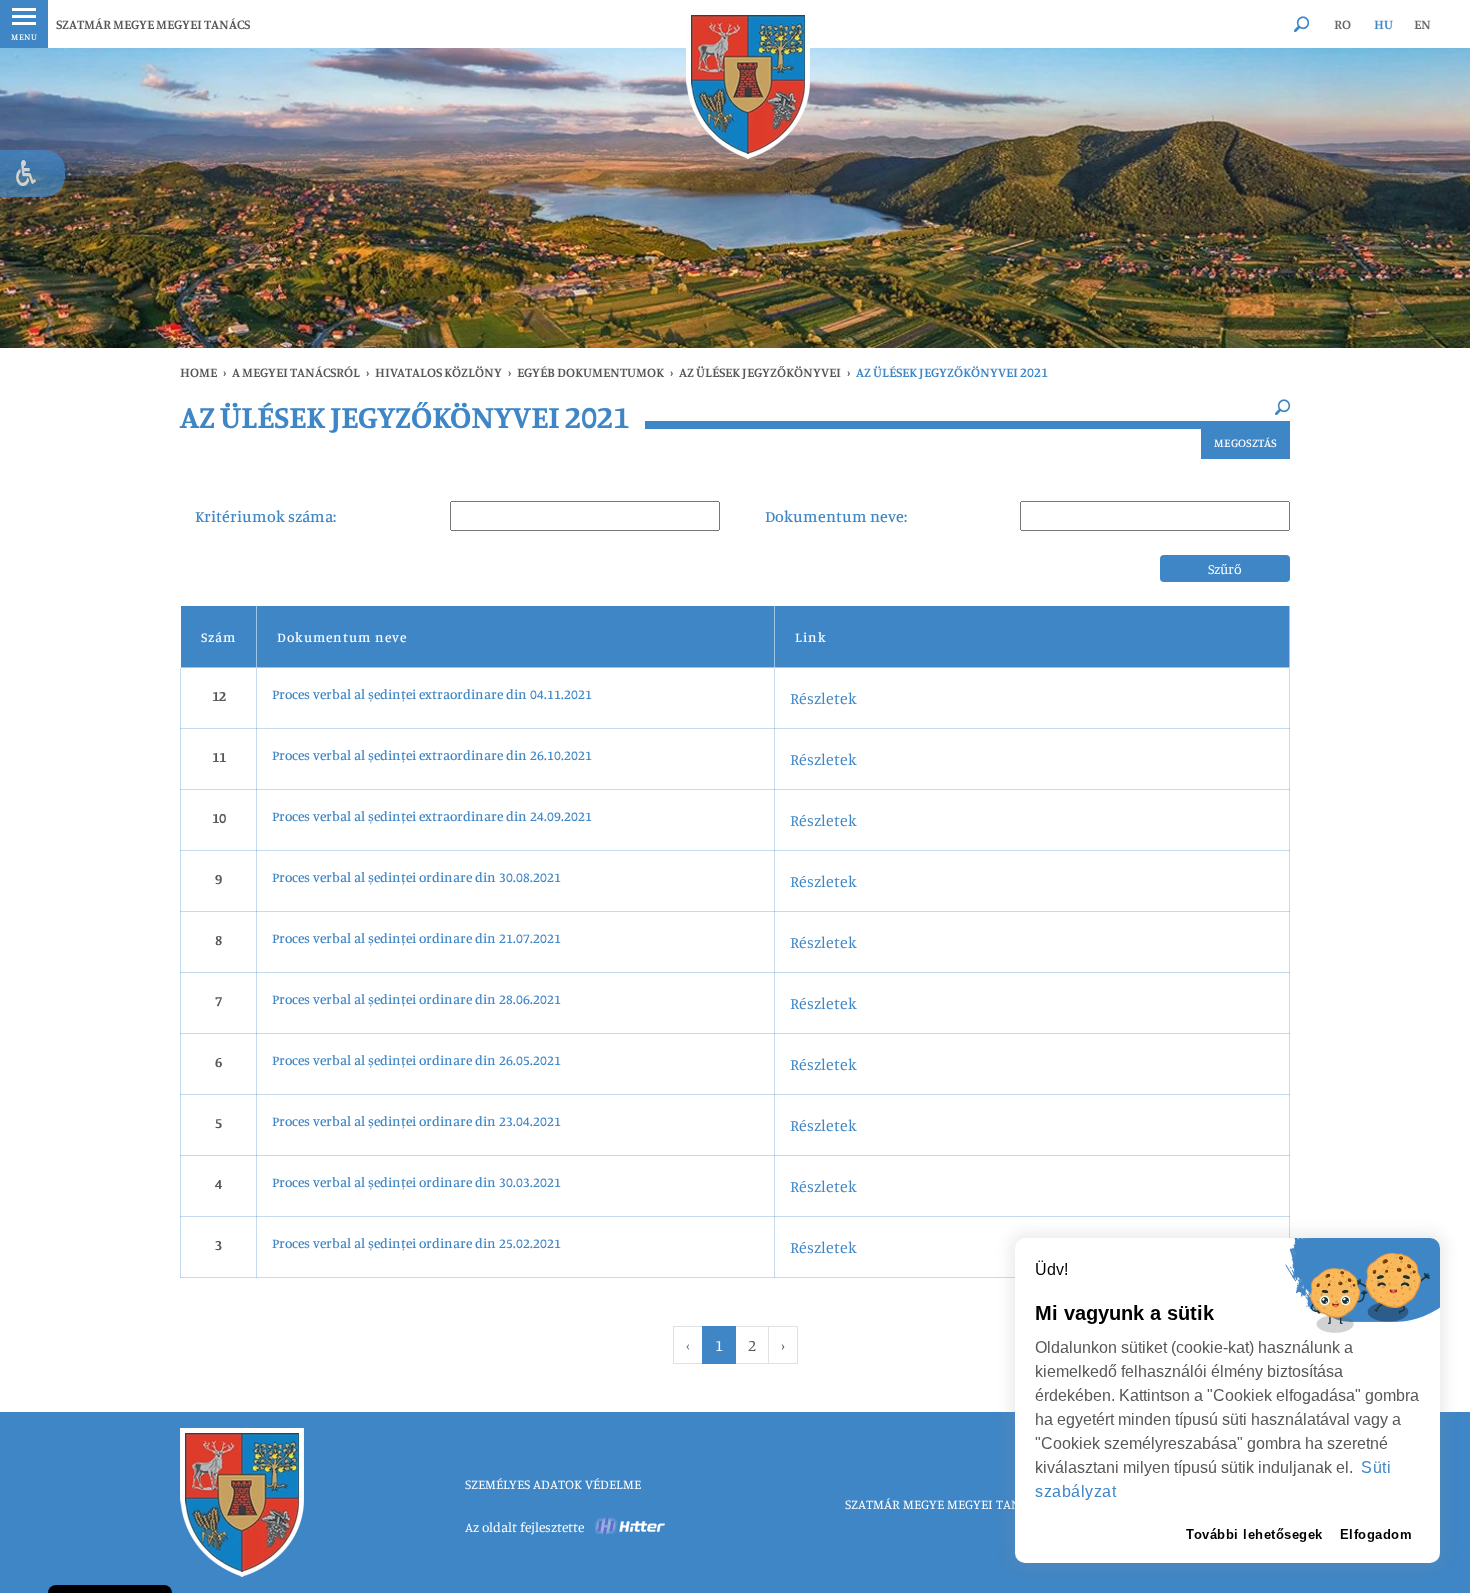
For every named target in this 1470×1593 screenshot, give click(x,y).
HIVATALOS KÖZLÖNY (438, 372)
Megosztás (1245, 442)
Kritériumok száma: (265, 516)
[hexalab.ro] (631, 1527)
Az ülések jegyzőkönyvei (760, 372)
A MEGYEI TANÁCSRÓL (296, 372)
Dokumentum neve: (836, 516)
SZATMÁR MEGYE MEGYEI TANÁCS (153, 24)
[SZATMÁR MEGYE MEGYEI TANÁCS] (748, 84)
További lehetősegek (1254, 1534)
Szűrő (1225, 568)
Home (198, 372)
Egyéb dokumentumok (590, 372)
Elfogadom (1376, 1534)
